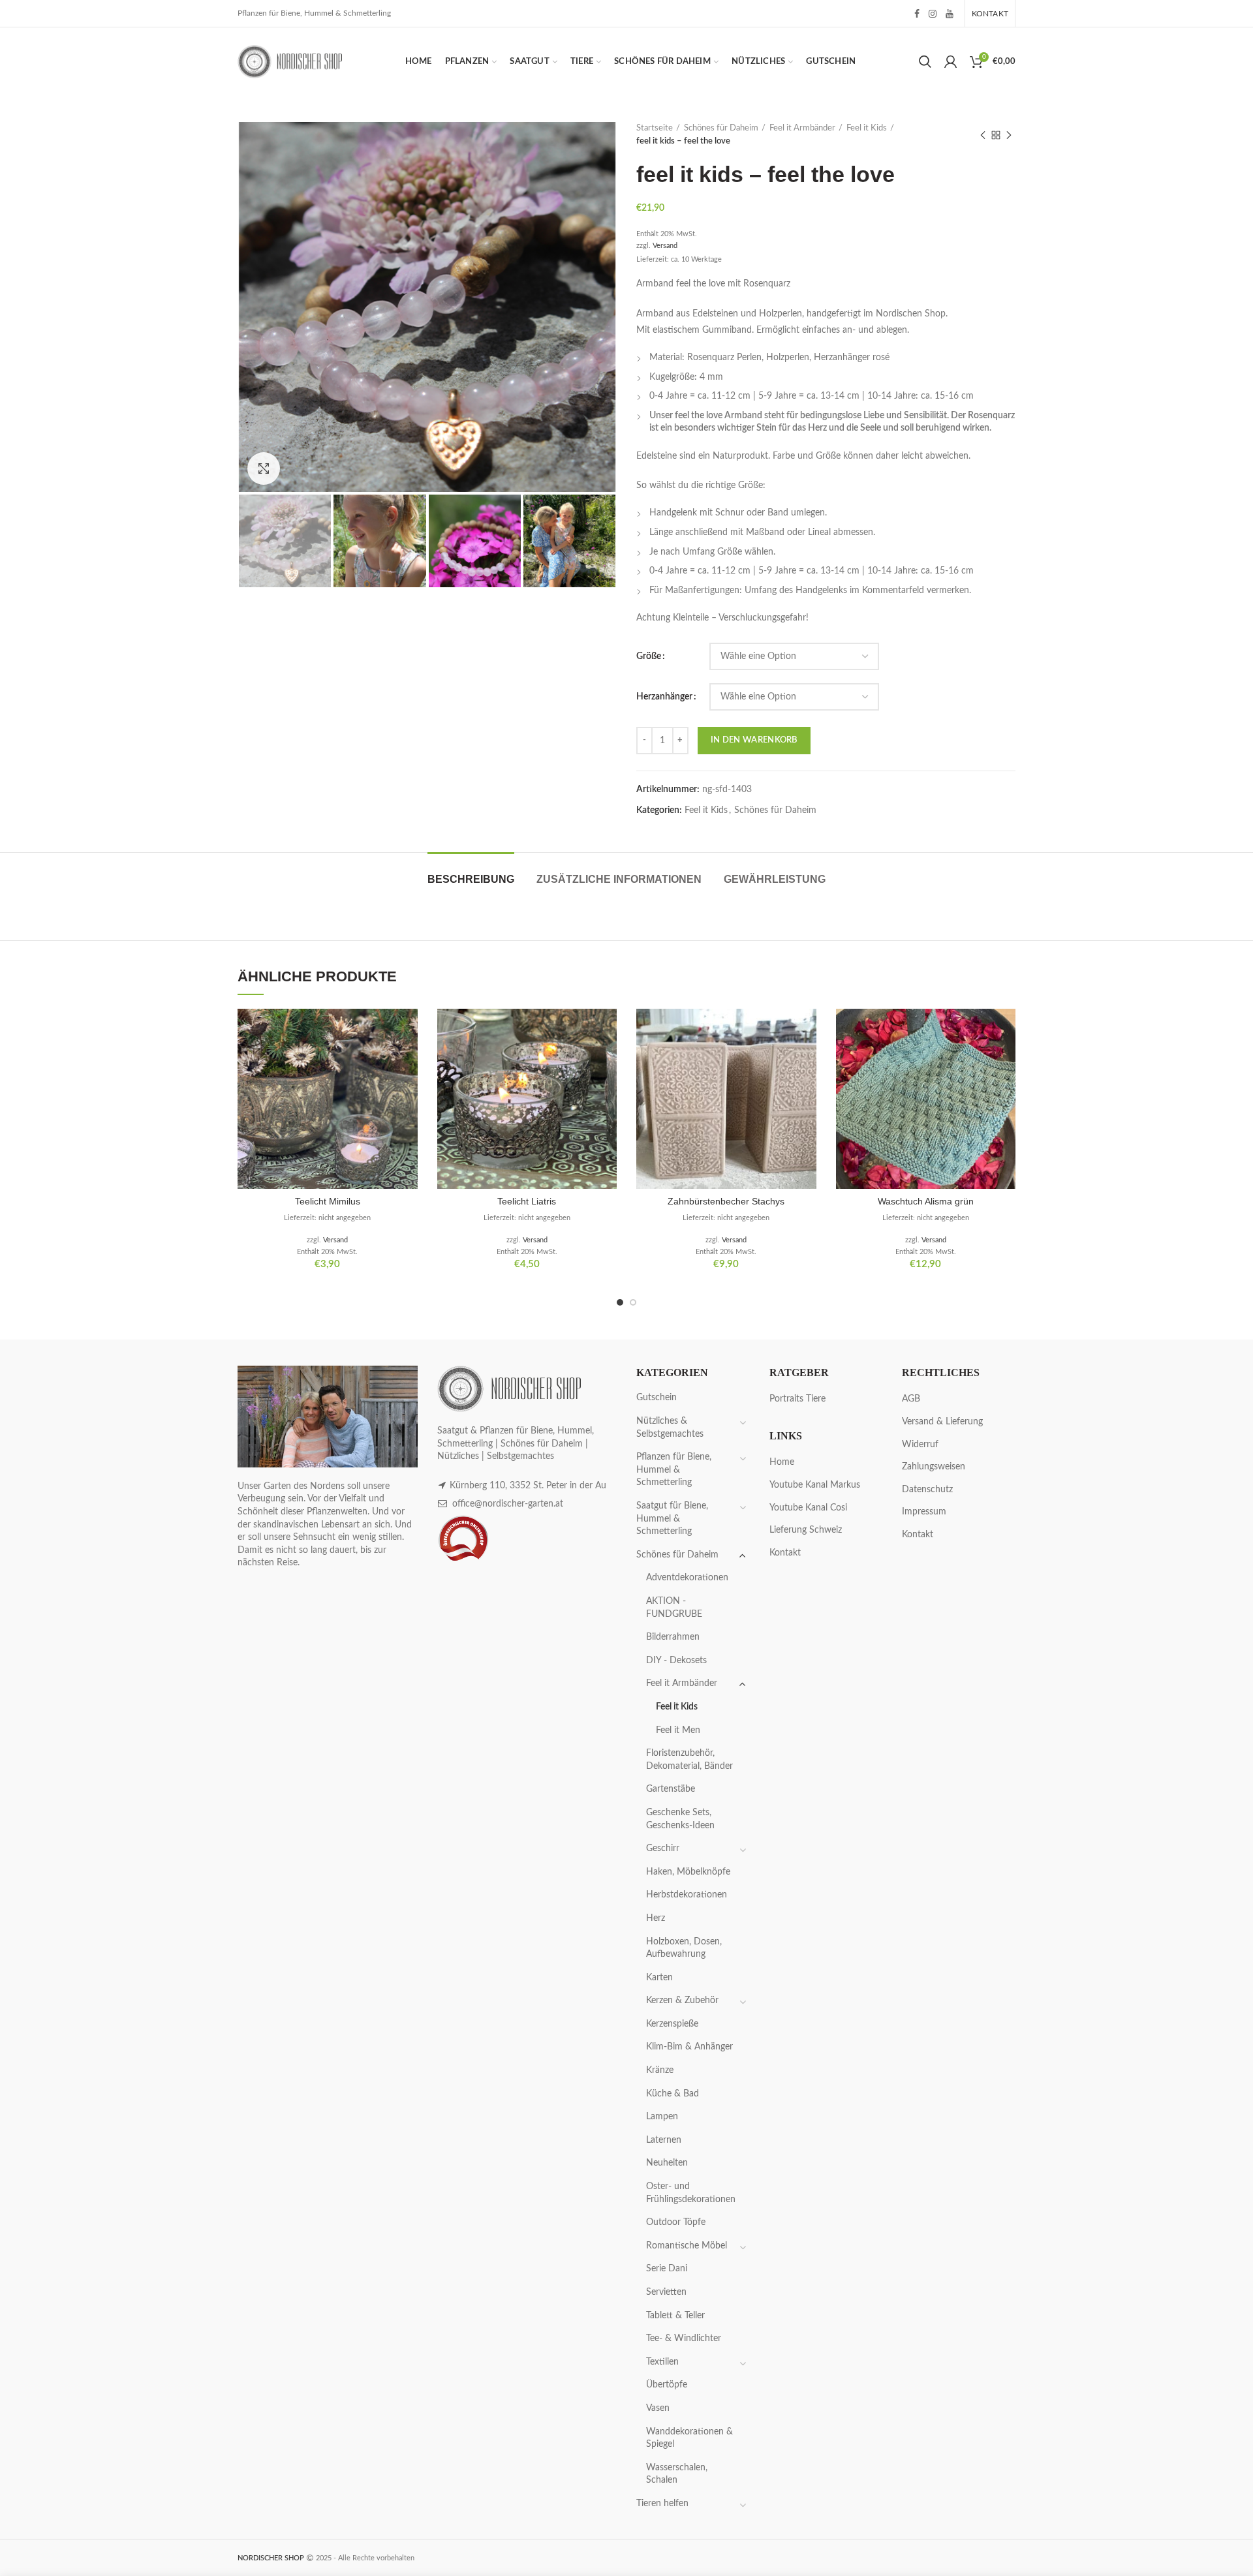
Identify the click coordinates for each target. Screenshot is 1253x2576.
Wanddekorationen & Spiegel (689, 2438)
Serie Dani (667, 2269)
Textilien (662, 2362)
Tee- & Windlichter (684, 2338)
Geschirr (663, 1848)
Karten (659, 1978)
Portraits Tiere (797, 1399)
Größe (649, 656)
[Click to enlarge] (264, 468)
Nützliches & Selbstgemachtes (670, 1428)
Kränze (660, 2070)
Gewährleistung (775, 879)
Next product (1009, 135)
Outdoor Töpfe (676, 2222)
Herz (656, 1918)
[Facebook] (917, 14)
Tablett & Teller (675, 2316)
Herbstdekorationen (687, 1895)
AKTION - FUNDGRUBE (674, 1608)
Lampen (662, 2117)
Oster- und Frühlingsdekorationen (691, 2193)
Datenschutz (927, 1490)
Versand (665, 246)
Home (782, 1462)
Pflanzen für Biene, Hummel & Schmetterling (674, 1470)
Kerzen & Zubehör (682, 2001)
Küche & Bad (673, 2094)
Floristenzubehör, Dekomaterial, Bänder (689, 1760)
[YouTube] (950, 14)
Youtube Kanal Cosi (808, 1508)
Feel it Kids (867, 128)
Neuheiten (667, 2163)
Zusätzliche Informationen (619, 879)
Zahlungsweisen (934, 1467)
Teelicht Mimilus (328, 1201)
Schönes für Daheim (721, 128)
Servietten (666, 2292)
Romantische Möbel (687, 2246)
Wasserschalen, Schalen (677, 2474)
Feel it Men (678, 1730)
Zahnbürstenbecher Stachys (726, 1201)
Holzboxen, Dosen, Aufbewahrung (684, 1948)
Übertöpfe (667, 2385)
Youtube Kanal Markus (815, 1485)
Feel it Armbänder (802, 128)
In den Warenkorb (754, 740)
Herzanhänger (664, 697)
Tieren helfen (662, 2504)
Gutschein (657, 1398)
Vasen (658, 2408)
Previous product (983, 135)
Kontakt (785, 1553)
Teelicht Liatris (527, 1201)
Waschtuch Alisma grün (926, 1201)
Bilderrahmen (673, 1637)
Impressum (924, 1512)
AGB (911, 1399)
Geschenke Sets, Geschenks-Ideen (680, 1819)
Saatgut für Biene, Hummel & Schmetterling (672, 1519)
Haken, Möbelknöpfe (688, 1872)
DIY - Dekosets (676, 1661)
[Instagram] (933, 14)
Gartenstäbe (671, 1789)
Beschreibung (471, 879)
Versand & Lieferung (942, 1422)
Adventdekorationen (687, 1578)
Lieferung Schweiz (806, 1530)
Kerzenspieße (672, 2024)
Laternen (664, 2140)
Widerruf (920, 1445)
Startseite (655, 128)
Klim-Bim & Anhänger (689, 2047)
